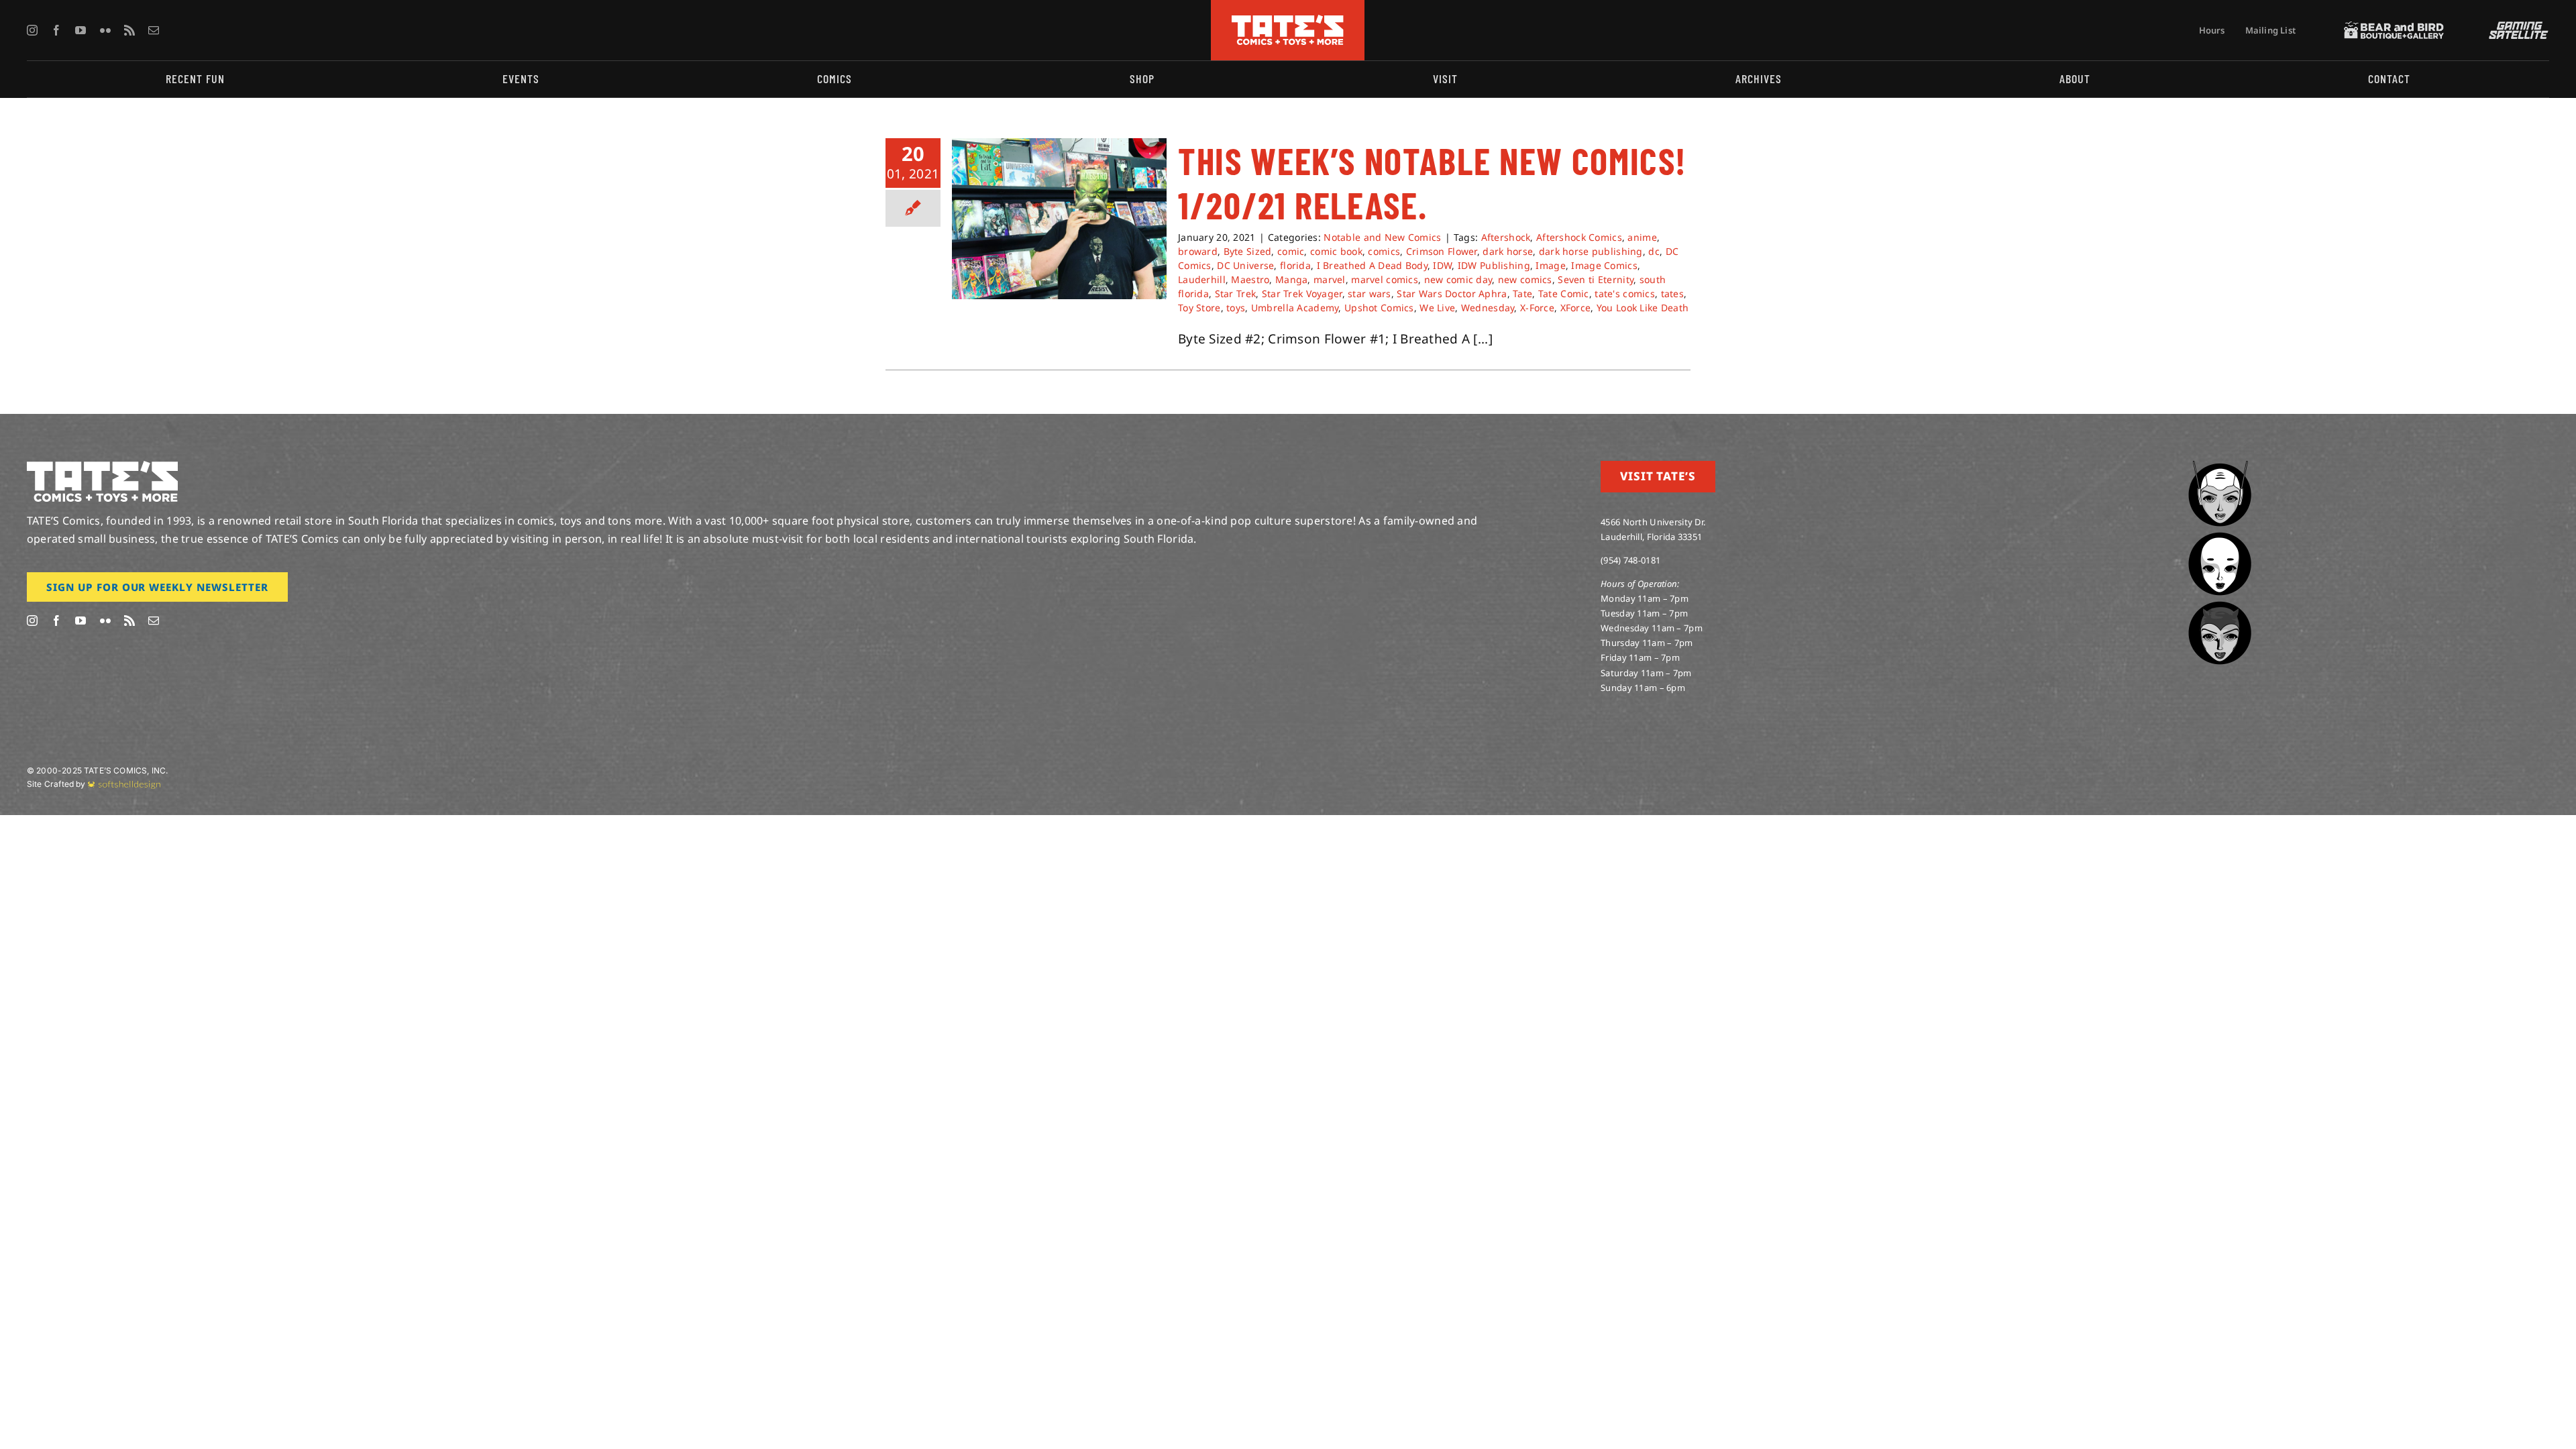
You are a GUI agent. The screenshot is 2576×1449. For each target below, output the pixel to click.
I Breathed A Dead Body (1372, 265)
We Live (1437, 308)
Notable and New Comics (1382, 237)
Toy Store (1199, 308)
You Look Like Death (1643, 308)
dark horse (1508, 251)
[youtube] (80, 30)
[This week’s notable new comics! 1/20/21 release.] (1059, 219)
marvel (1330, 279)
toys (1236, 308)
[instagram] (32, 30)
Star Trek (1236, 293)
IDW (1442, 265)
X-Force (1537, 308)
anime (1642, 237)
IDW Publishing (1494, 265)
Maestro (1250, 279)
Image (1550, 265)
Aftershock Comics (1579, 237)
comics (1384, 251)
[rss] (129, 30)
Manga (1291, 279)
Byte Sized (1248, 251)
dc (1654, 251)
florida (1295, 265)
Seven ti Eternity (1596, 279)
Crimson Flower (1442, 251)
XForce (1576, 308)
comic (1291, 251)
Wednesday (1488, 308)
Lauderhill (1202, 279)
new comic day (1458, 279)
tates (1672, 293)
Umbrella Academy (1295, 308)
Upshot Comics (1379, 308)
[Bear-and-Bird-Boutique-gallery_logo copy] (2394, 28)
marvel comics (1385, 279)
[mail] (154, 30)
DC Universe (1245, 265)
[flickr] (105, 30)
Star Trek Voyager (1302, 293)
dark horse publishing (1591, 251)
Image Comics (1604, 265)
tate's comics (1625, 293)
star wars (1370, 293)
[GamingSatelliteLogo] (2516, 28)
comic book (1336, 251)
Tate (1522, 293)
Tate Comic (1564, 293)
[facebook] (56, 30)
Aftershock (1506, 237)
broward (1198, 251)
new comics (1525, 279)
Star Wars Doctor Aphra (1452, 293)
